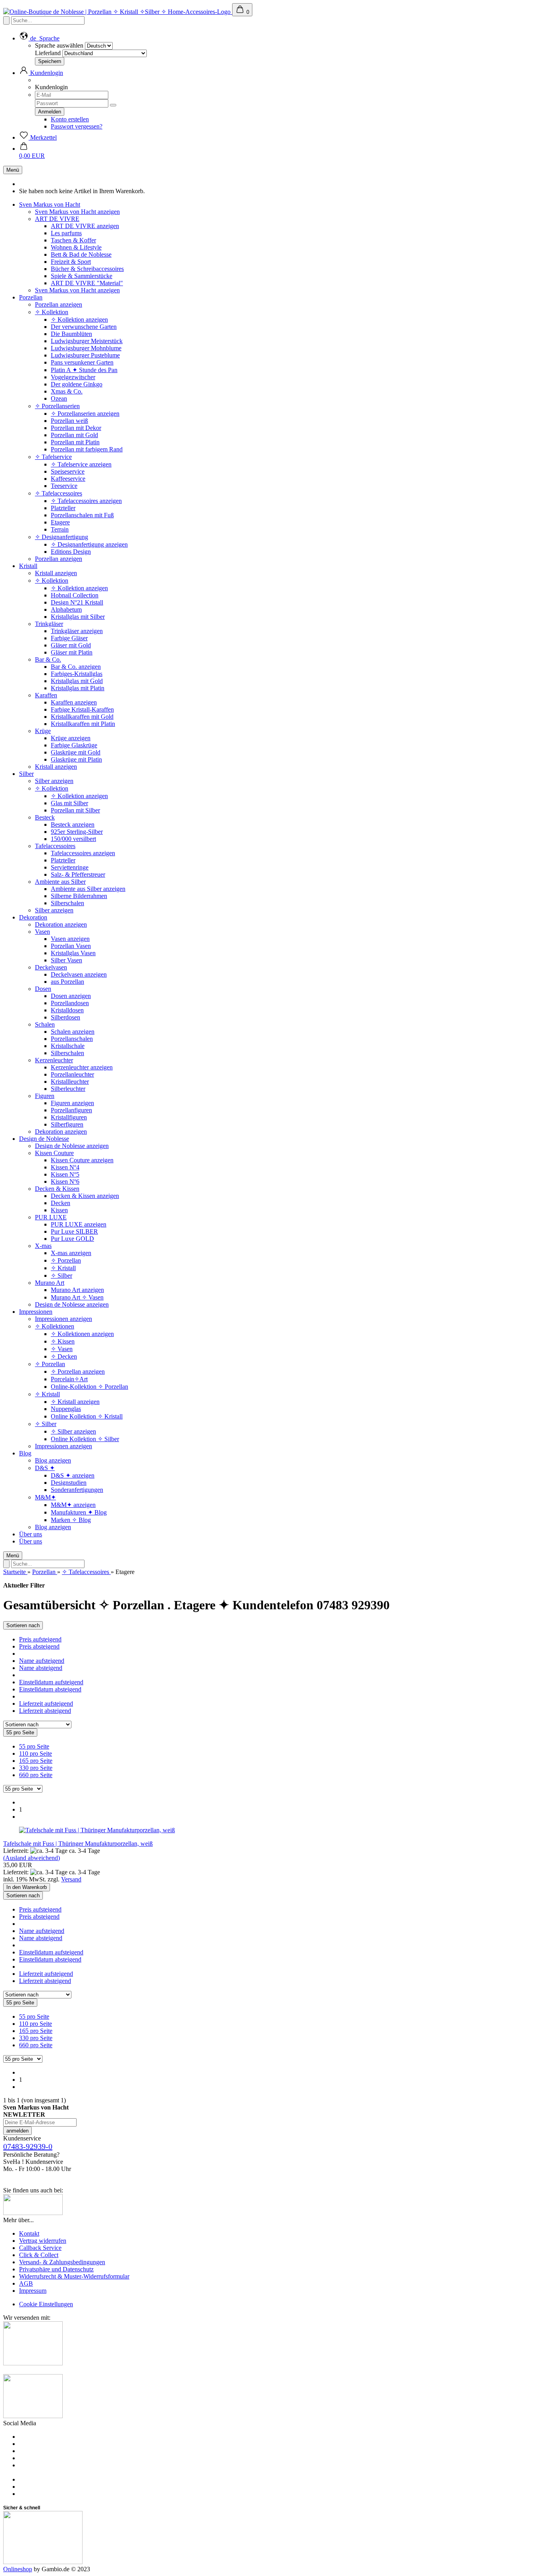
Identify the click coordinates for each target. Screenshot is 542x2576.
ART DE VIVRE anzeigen (85, 226)
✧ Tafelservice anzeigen (81, 464)
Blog (25, 1453)
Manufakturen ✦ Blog (79, 1512)
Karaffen (46, 695)
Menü (13, 170)
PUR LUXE (51, 1217)
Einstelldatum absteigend (50, 1689)
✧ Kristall (63, 1268)
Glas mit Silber (69, 803)
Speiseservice (68, 471)
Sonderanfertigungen (77, 1490)
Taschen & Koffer (73, 240)
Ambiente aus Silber (60, 882)
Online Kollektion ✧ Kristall (87, 1416)
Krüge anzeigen (71, 738)
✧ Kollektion (52, 312)
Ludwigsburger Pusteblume (85, 355)
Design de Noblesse (44, 1139)
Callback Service (40, 2248)
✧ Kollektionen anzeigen (82, 1334)
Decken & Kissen (57, 1189)
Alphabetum (66, 609)
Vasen (42, 932)
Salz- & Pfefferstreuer (78, 874)
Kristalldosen (67, 1010)
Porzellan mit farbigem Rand (87, 449)
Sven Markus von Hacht (50, 204)
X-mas (43, 1246)
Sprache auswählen (59, 45)
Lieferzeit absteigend (45, 1711)
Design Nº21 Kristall (77, 602)
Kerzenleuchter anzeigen (82, 1067)
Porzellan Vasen (71, 946)
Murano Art (50, 1283)
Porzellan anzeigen (59, 304)
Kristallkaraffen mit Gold (82, 717)
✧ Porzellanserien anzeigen (85, 414)
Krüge (43, 731)
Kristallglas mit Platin (78, 688)
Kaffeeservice (68, 479)
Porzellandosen (70, 1003)
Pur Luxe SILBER (74, 1231)
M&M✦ (45, 1497)
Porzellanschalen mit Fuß (82, 515)
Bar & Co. (48, 659)
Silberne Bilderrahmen (79, 896)
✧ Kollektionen (55, 1326)
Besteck (45, 817)
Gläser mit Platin (72, 652)
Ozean (59, 398)
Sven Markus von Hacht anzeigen (77, 212)
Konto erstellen (70, 119)
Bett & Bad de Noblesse (81, 254)
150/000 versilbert (73, 839)
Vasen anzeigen (70, 939)
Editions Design (71, 552)
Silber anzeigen (54, 781)
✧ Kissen (63, 1341)
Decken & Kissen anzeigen (85, 1196)
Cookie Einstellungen (46, 2304)
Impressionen (36, 1312)
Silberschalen (67, 903)
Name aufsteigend (42, 1661)
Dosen (43, 989)
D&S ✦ (45, 1468)
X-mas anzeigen (71, 1253)
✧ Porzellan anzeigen (78, 1371)
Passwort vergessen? (77, 126)
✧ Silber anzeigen (73, 1431)
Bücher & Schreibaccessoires (87, 269)
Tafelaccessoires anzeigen (83, 853)
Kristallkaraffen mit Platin (83, 724)
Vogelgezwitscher (73, 377)
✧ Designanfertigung (62, 537)
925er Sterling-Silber (77, 832)
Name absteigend (41, 1668)
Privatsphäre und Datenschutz (56, 2269)
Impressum (33, 2291)
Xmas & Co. (67, 391)
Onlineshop (18, 2569)
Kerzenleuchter (54, 1060)
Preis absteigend (39, 1646)
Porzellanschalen (72, 1039)
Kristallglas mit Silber (78, 617)
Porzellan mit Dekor (76, 428)
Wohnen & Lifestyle (76, 247)
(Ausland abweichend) (32, 1858)
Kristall (28, 566)
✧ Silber (62, 1276)
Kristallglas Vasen (73, 953)
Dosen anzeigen (71, 996)
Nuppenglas (66, 1409)
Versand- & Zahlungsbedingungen (62, 2262)
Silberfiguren (67, 1124)
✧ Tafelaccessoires (59, 493)
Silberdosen (65, 1017)
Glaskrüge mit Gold (76, 752)
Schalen (45, 1024)
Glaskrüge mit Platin (76, 759)
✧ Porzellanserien (57, 406)
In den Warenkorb (27, 1887)
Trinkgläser (49, 624)
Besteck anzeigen (73, 824)
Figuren (45, 1096)
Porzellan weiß (69, 421)
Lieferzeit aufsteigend (46, 1704)
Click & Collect (39, 2255)
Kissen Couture (54, 1153)
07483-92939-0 (28, 2146)
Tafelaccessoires (55, 846)
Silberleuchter (68, 1089)
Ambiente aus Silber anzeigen (88, 889)
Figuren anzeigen (72, 1103)
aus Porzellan (67, 982)
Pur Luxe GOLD (72, 1239)
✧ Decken (64, 1356)
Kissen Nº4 (65, 1167)
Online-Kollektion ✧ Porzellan (89, 1387)
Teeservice (64, 486)
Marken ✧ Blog (71, 1520)
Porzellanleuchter (72, 1074)
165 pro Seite (36, 1761)
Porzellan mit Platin (75, 442)
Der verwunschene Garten (84, 327)
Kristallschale (68, 1046)
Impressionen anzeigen (63, 1319)
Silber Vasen (66, 960)
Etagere (60, 522)
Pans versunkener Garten (82, 362)
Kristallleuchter (70, 1082)
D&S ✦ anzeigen (73, 1475)
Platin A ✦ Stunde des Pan (84, 370)
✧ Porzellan (66, 1260)
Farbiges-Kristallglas (77, 674)
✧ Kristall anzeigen (75, 1402)
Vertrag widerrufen (43, 2241)
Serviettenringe (70, 867)
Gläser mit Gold (71, 645)
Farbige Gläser (69, 638)
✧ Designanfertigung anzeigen (89, 544)
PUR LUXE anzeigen (79, 1224)
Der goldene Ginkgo (77, 384)
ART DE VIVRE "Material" (87, 283)
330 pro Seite (36, 1768)
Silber (26, 774)
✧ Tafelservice (53, 457)
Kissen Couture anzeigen (82, 1160)
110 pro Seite (36, 1753)
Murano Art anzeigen (77, 1290)
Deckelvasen (51, 967)
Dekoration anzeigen (61, 924)
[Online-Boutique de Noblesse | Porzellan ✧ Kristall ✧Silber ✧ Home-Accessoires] (118, 12)
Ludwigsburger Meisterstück (87, 341)
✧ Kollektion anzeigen (79, 320)
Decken (61, 1203)
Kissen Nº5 (65, 1174)
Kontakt (29, 2233)
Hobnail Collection (75, 595)
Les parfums (66, 233)
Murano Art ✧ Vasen (77, 1297)
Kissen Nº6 (65, 1181)
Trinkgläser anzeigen (77, 631)
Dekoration (33, 917)
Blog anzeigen (53, 1460)
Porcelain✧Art (69, 1379)
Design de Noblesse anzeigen (72, 1146)
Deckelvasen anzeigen (79, 974)
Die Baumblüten (71, 334)
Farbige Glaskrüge (74, 745)
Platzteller (63, 508)
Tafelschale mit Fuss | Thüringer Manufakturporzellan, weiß (78, 1844)
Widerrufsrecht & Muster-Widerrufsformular (74, 2276)
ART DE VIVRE (57, 219)
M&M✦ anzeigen (73, 1505)
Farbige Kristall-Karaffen (82, 709)
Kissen (59, 1210)
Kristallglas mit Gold (77, 681)
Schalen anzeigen (73, 1032)
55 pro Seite (34, 1746)
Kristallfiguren (69, 1117)
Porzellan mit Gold (74, 435)
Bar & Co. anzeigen (76, 667)
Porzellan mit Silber (75, 810)
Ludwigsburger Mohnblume (86, 348)
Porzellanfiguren (71, 1110)
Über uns (31, 1534)
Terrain (60, 529)
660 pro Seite (36, 1775)
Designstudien (69, 1483)
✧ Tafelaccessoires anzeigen (86, 501)
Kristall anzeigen (56, 573)
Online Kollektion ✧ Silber (85, 1439)
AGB (26, 2283)
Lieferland (48, 53)
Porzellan (31, 297)
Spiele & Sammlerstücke (82, 276)
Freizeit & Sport (71, 262)
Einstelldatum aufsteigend (51, 1682)
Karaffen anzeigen (74, 702)
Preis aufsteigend (40, 1639)
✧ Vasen (62, 1349)
